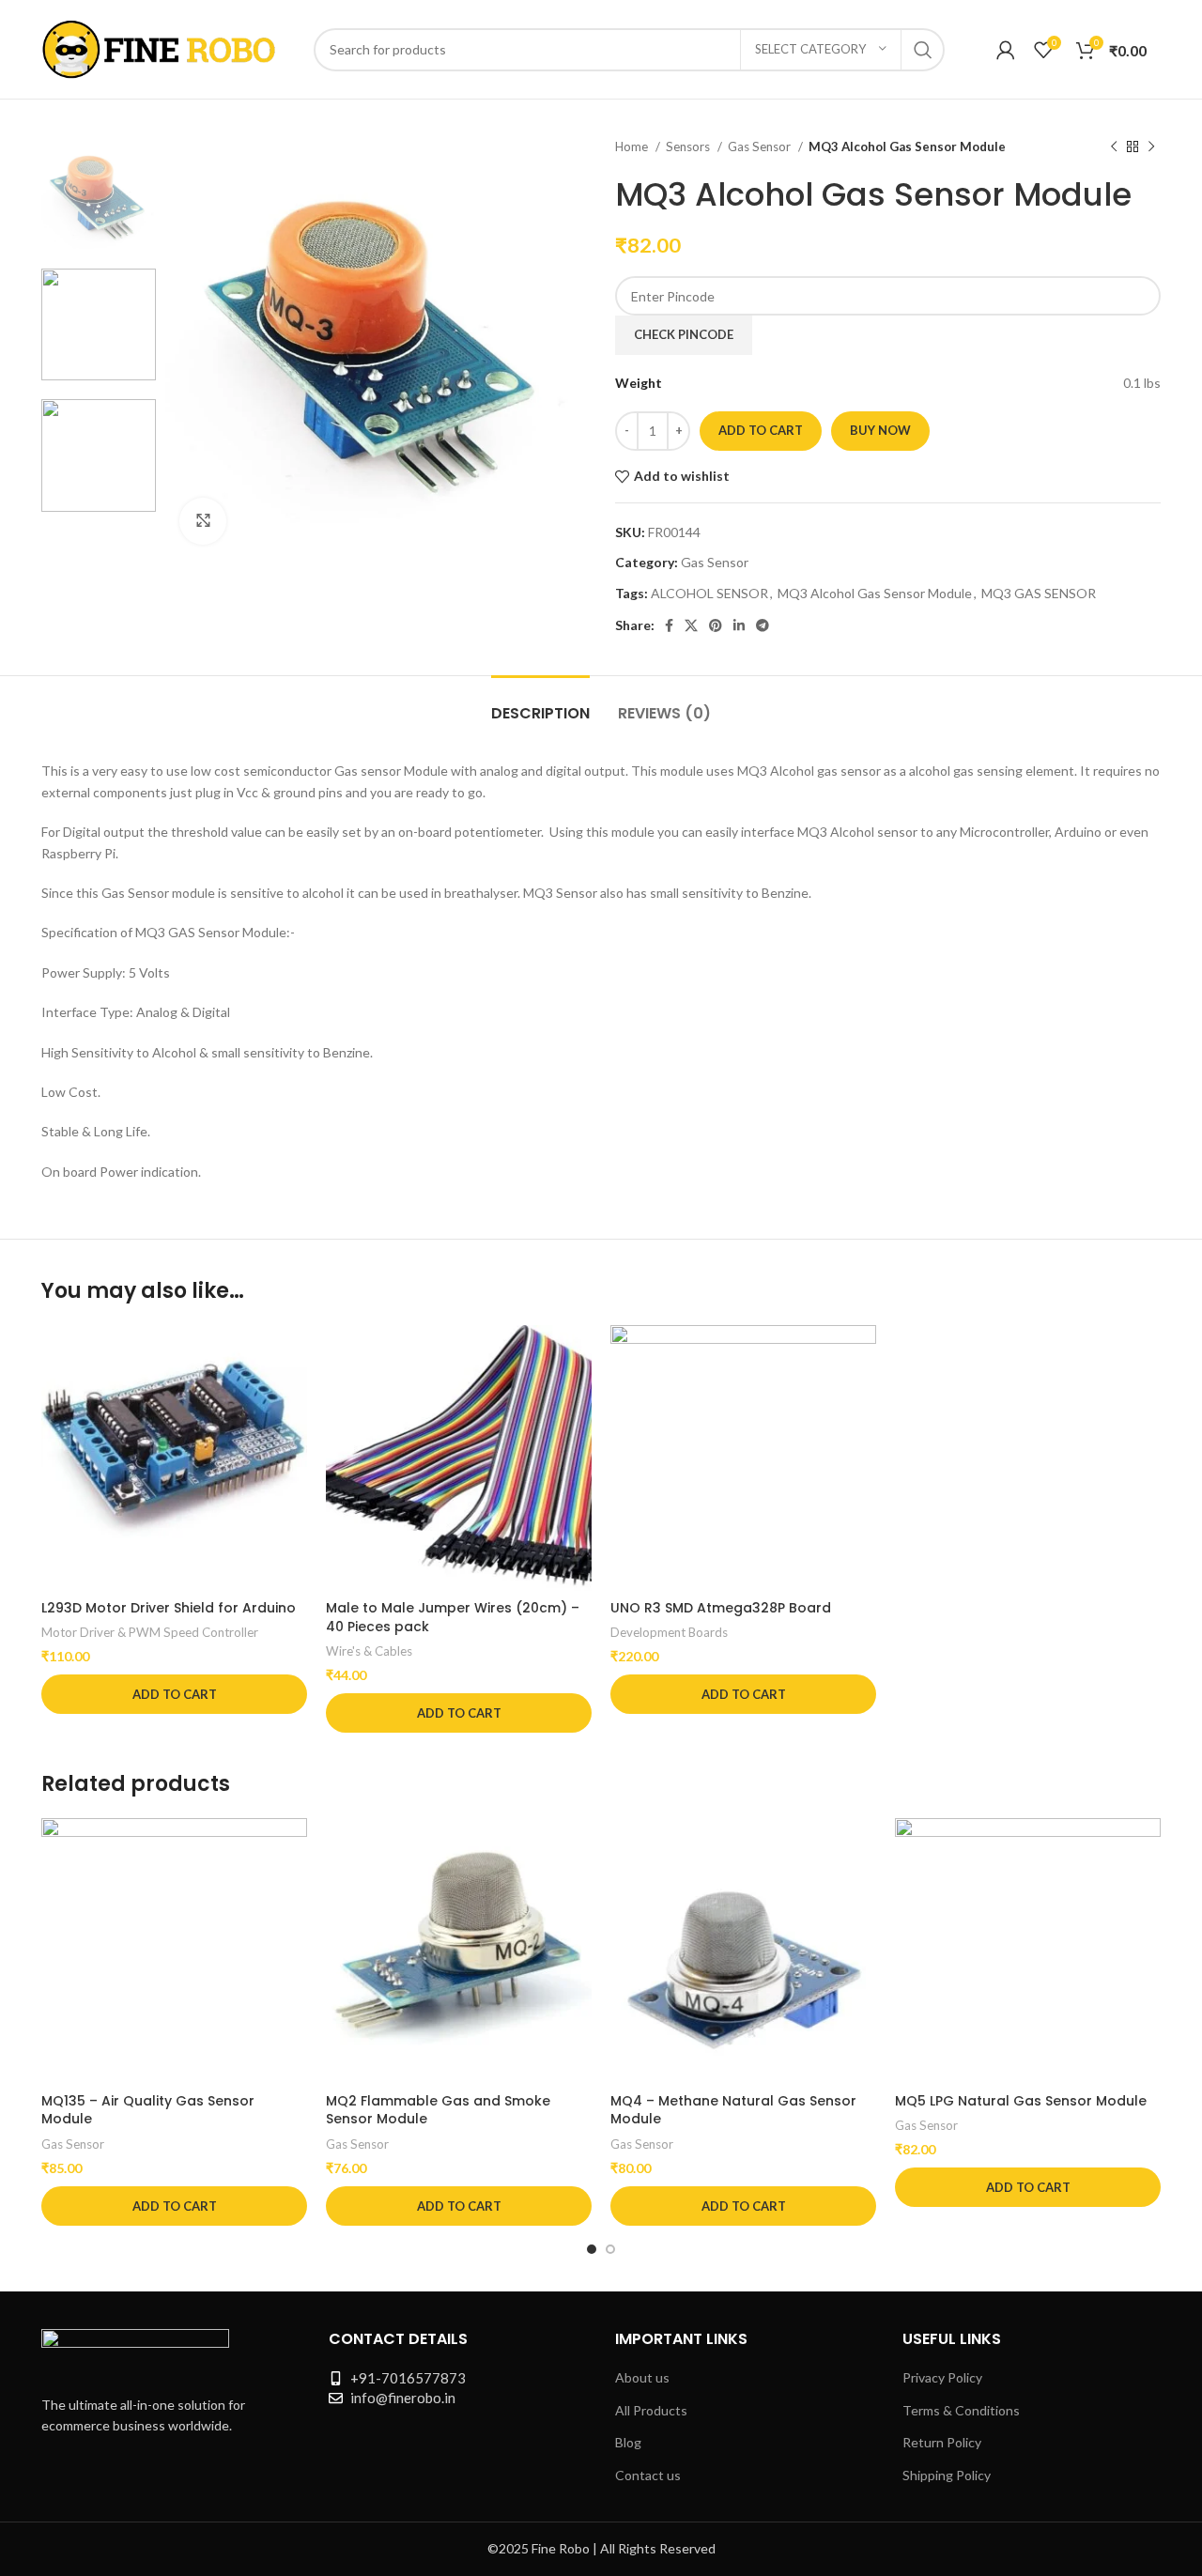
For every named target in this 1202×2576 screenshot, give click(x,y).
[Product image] (174, 1458)
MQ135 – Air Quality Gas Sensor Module (148, 2110)
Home (633, 147)
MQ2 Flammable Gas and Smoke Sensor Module (438, 2110)
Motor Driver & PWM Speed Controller (150, 1632)
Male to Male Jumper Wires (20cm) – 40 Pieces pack (453, 1617)
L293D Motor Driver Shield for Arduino (169, 1608)
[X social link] (691, 625)
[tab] (540, 704)
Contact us (648, 2475)
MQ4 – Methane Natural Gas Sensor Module (733, 2110)
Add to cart (761, 430)
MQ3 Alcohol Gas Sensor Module (875, 593)
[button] (174, 1694)
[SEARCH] (923, 50)
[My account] (1006, 50)
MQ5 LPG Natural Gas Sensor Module (1021, 2101)
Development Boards (669, 1632)
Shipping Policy (947, 2475)
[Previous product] (1114, 147)
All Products (651, 2410)
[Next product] (1151, 147)
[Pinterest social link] (716, 625)
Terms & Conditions (961, 2410)
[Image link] (135, 2350)
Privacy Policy (942, 2377)
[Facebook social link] (669, 625)
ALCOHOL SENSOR (709, 593)
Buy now (880, 430)
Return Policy (942, 2442)
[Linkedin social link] (739, 625)
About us (642, 2377)
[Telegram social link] (763, 625)
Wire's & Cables (369, 1651)
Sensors (689, 147)
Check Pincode (684, 334)
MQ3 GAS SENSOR (1039, 593)
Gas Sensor (761, 147)
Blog (628, 2442)
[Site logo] (159, 47)
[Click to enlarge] (203, 521)
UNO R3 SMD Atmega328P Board (721, 1608)
